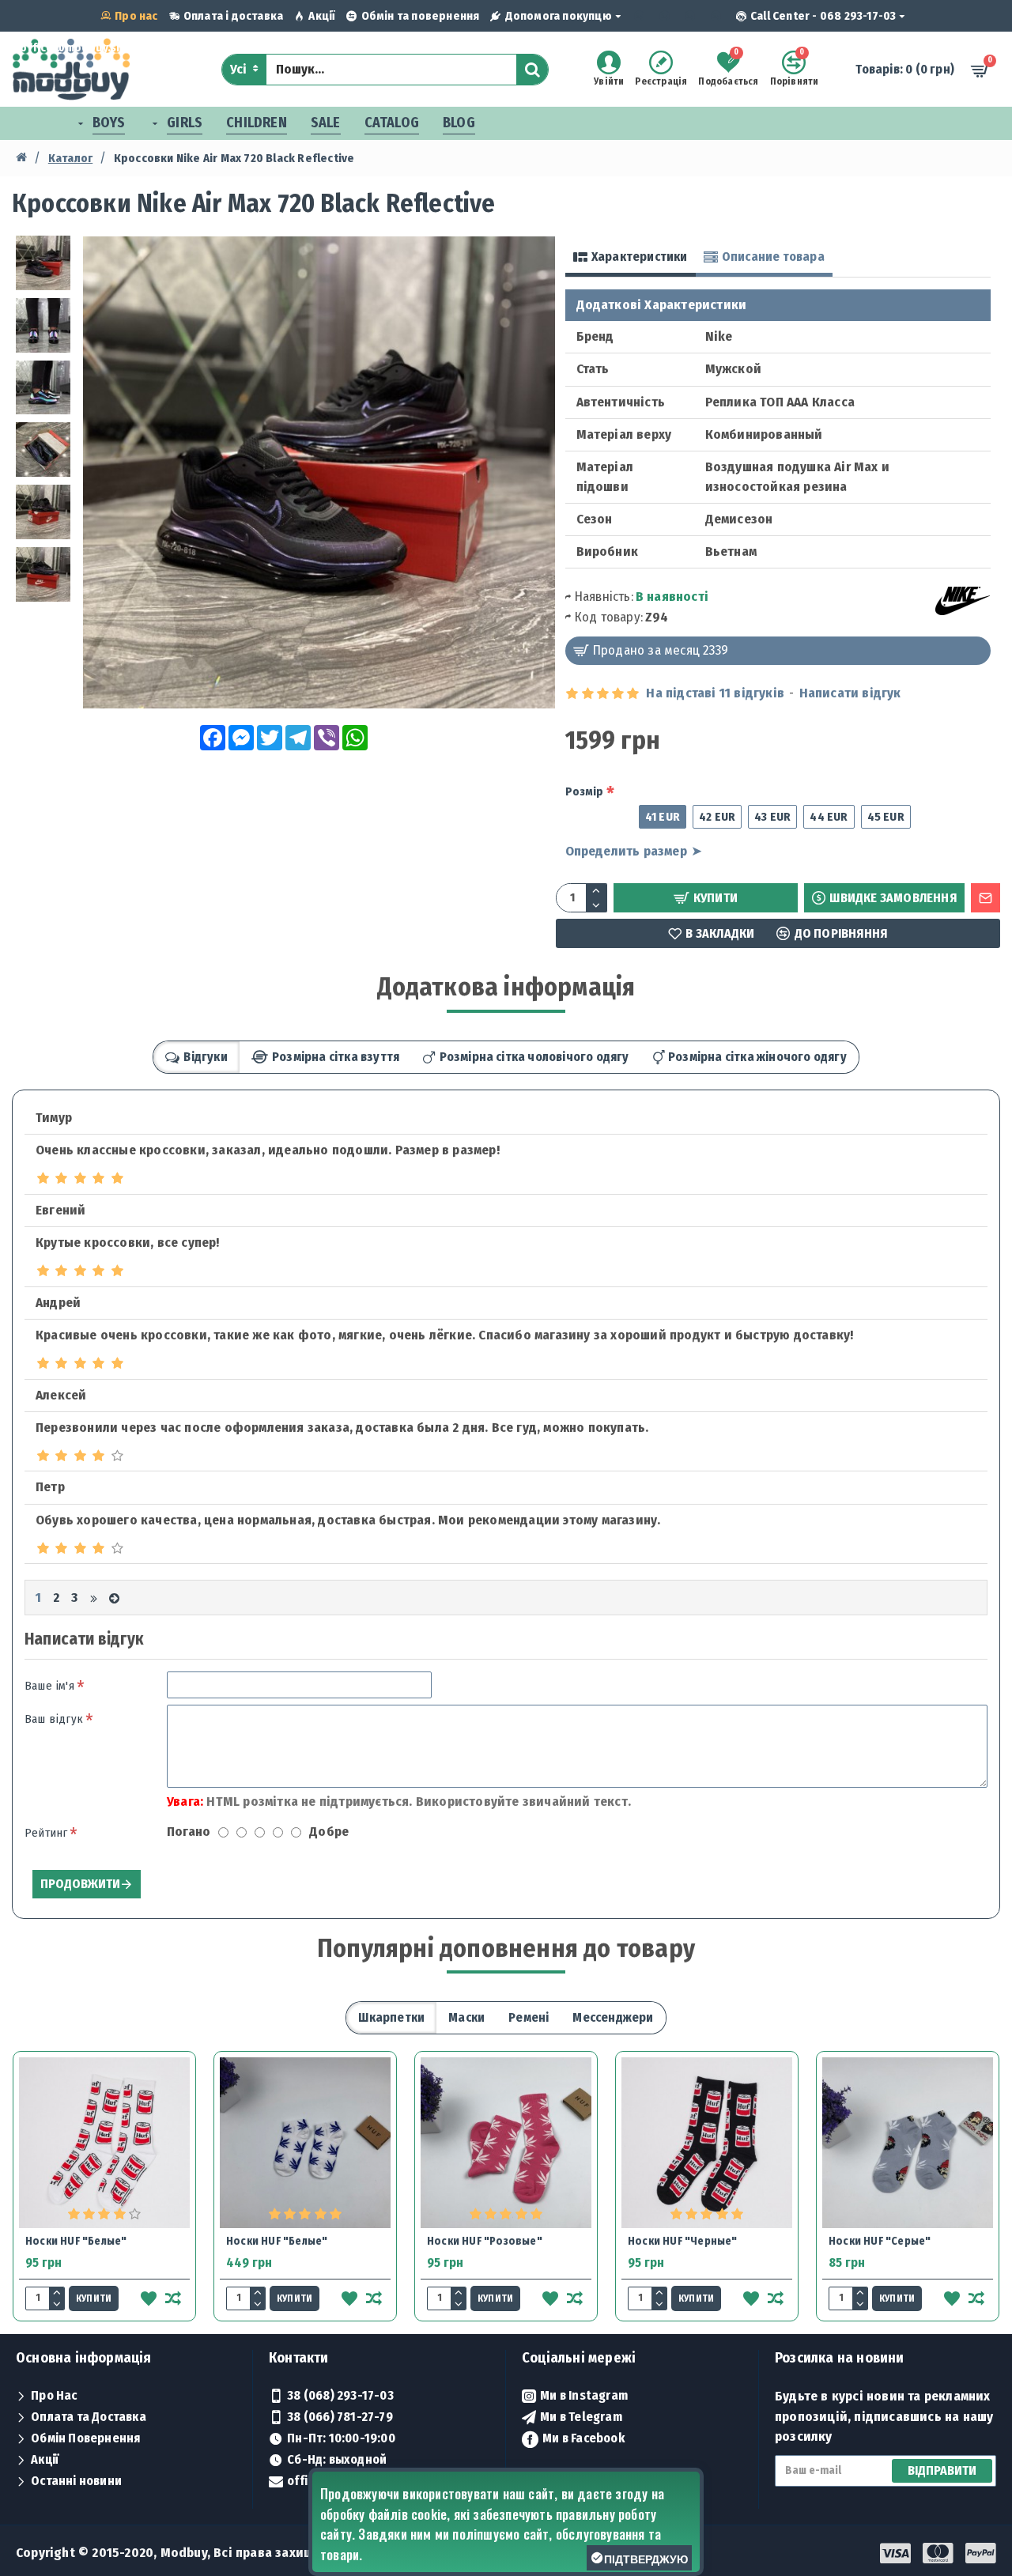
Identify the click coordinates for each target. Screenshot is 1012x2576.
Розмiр (585, 791)
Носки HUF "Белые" (76, 2241)
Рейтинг (46, 1833)
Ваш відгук (54, 1719)
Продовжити (80, 1884)
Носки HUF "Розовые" (485, 2241)
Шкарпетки (391, 2017)
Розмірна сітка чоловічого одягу (534, 1057)
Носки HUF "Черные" (683, 2241)
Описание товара (773, 257)
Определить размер (626, 851)
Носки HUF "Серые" (880, 2241)
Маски (466, 2017)
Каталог (70, 158)
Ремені (529, 2017)
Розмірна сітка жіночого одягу (757, 1057)
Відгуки (205, 1057)
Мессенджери (613, 2017)
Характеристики (640, 257)
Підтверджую (646, 2559)
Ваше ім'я (49, 1686)
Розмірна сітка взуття (336, 1057)
